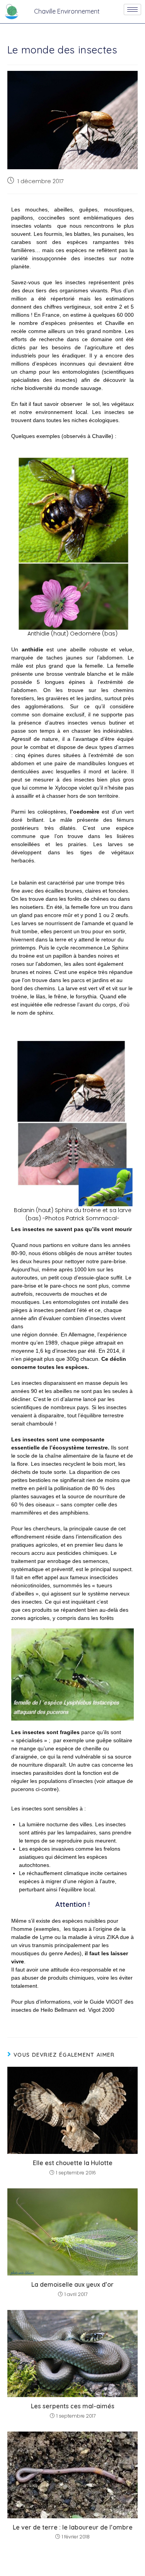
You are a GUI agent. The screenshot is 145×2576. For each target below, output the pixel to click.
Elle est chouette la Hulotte (73, 2163)
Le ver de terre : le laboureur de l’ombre (73, 2527)
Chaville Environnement (67, 11)
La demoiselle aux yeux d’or (72, 2284)
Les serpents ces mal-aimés (73, 2406)
